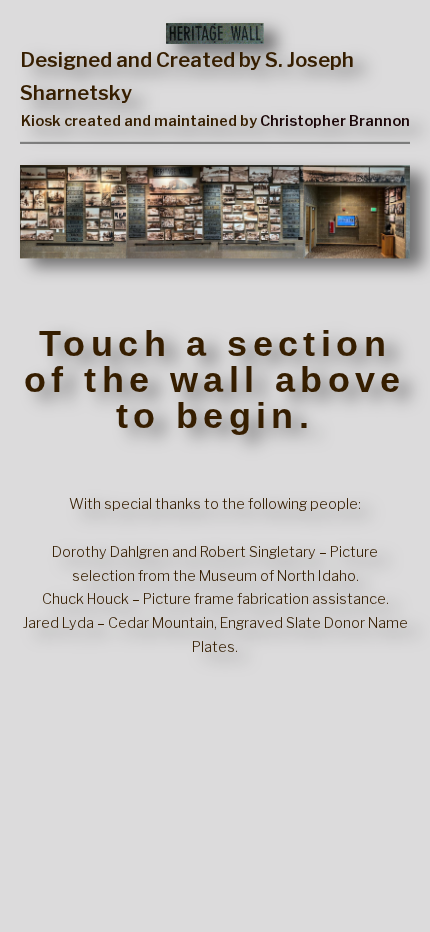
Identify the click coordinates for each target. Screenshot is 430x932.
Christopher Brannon (335, 121)
